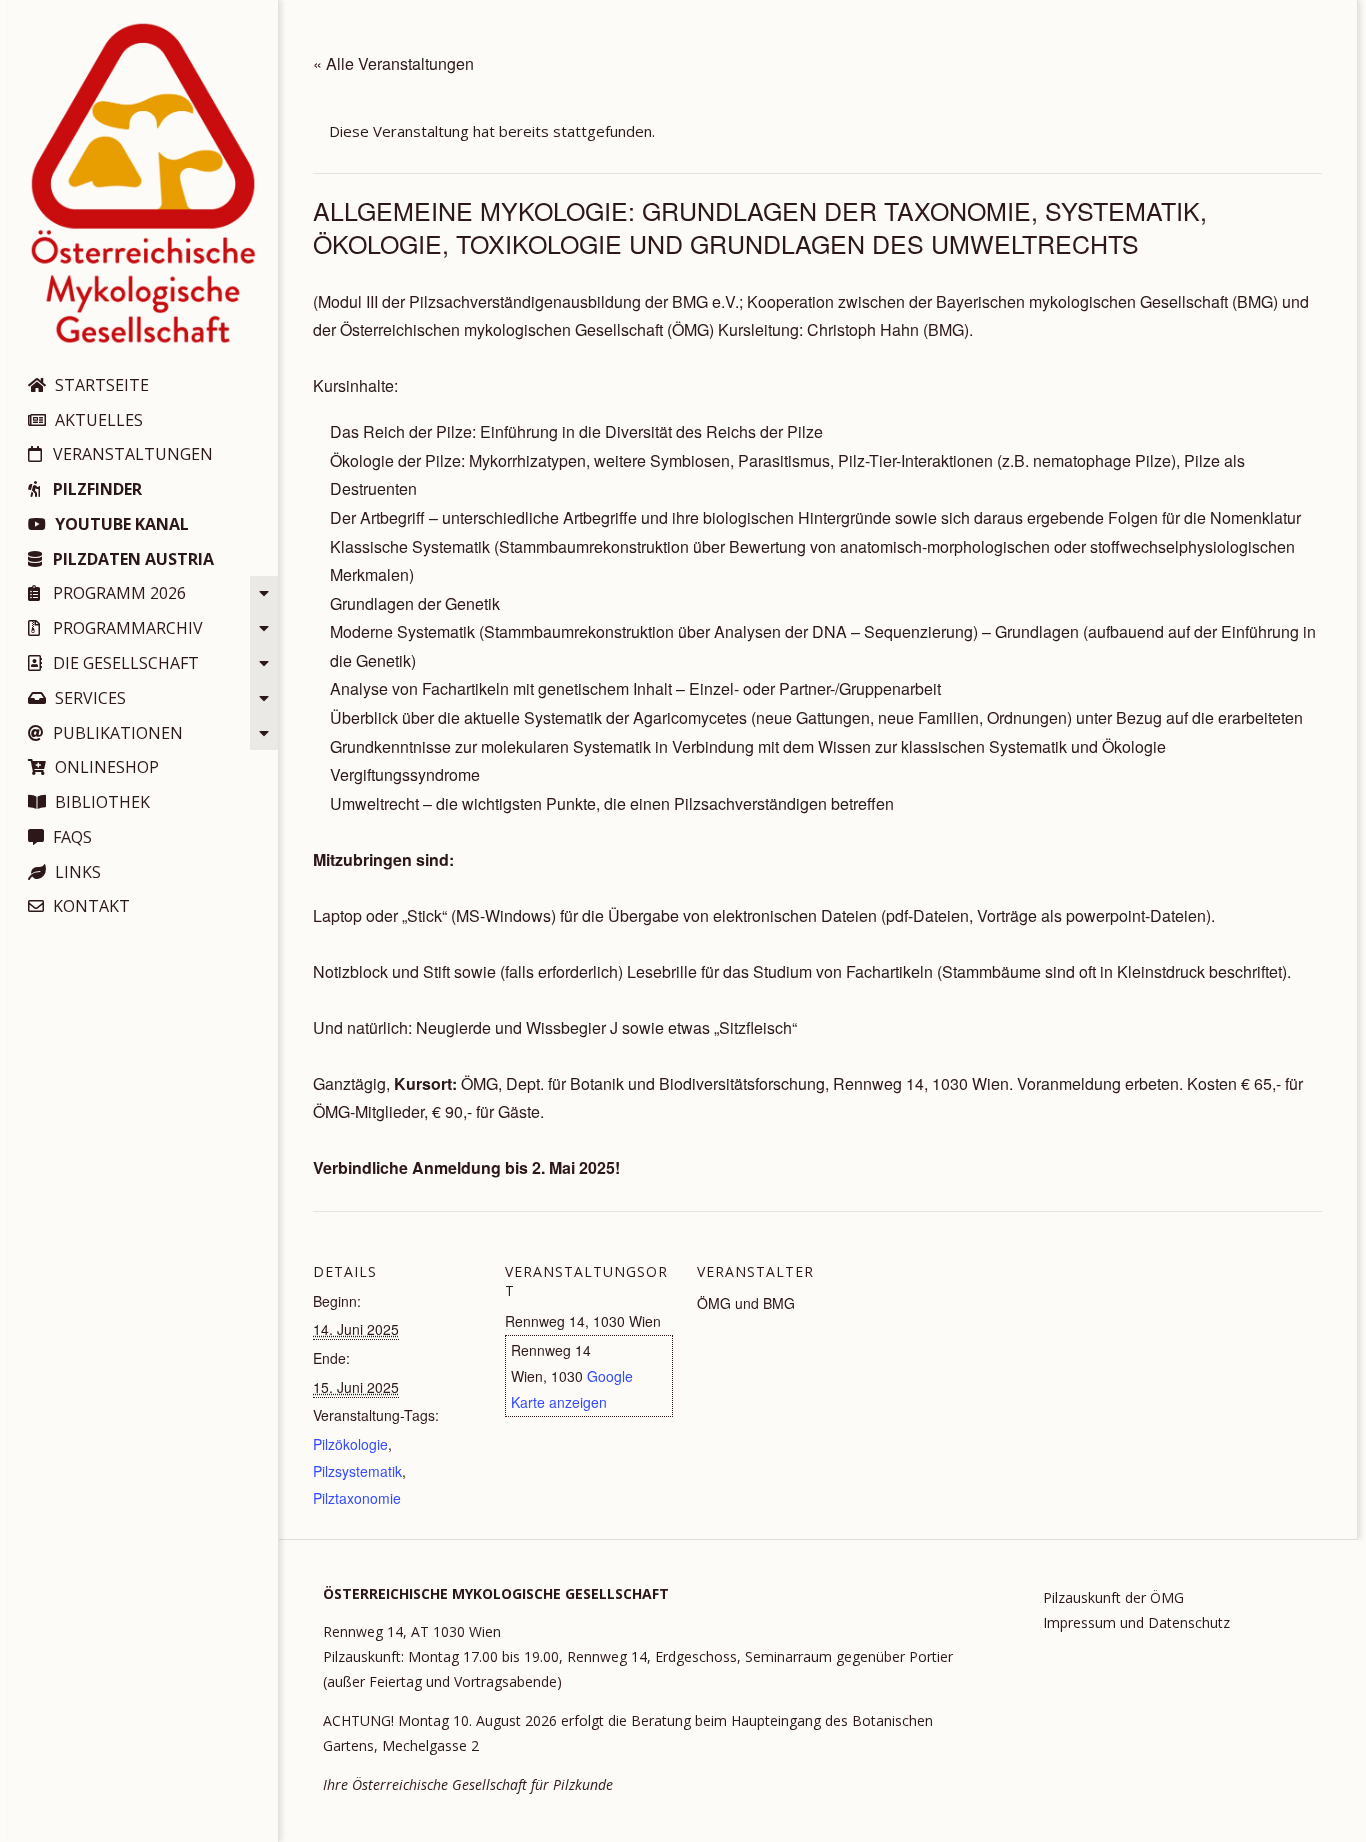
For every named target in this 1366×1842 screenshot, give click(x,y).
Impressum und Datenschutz (1136, 1622)
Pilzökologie (350, 1444)
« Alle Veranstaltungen (393, 63)
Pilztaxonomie (357, 1498)
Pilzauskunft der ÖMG (1113, 1597)
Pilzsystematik (357, 1471)
